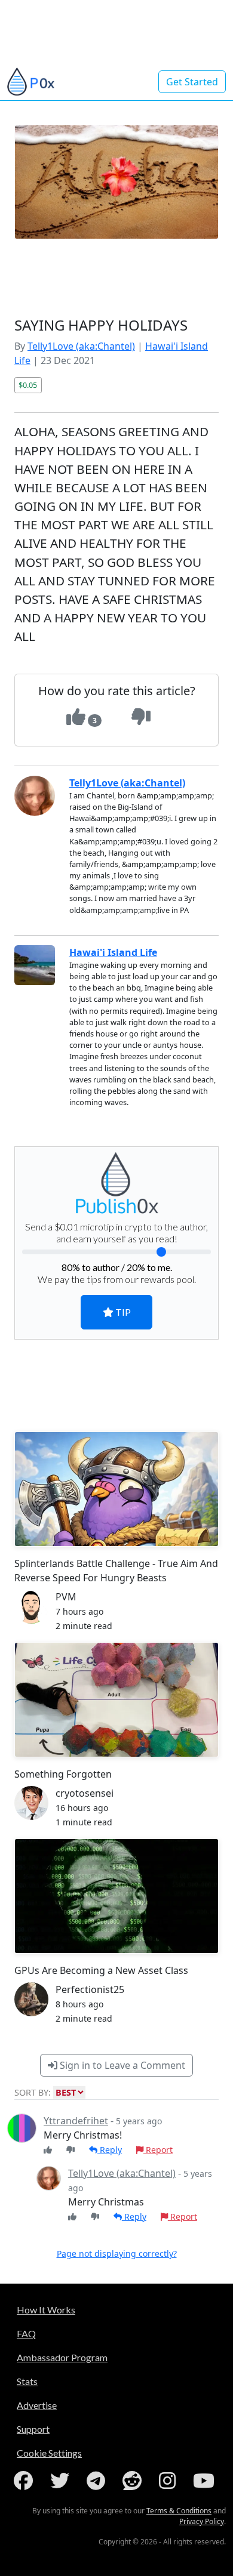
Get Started (192, 82)
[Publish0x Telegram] (98, 2481)
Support (33, 2429)
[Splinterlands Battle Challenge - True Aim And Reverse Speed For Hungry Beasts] (116, 1489)
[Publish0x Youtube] (206, 2481)
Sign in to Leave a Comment (121, 2065)
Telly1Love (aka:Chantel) (81, 346)
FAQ (26, 2333)
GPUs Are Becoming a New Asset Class (101, 1970)
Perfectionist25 (90, 1989)
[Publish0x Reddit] (134, 2481)
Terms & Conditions (179, 2511)
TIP (122, 1312)
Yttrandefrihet (76, 2121)
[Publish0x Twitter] (62, 2481)
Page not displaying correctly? (117, 2253)
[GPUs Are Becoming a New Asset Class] (116, 1896)
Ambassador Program (62, 2357)
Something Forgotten (63, 1774)
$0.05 (28, 385)
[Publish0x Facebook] (26, 2481)
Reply (110, 2150)
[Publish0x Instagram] (170, 2481)
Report (158, 2150)
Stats (27, 2381)
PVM (66, 1597)
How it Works (46, 2310)
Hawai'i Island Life (113, 952)
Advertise (37, 2405)
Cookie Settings (49, 2453)
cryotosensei (85, 1793)
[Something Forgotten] (116, 1700)
